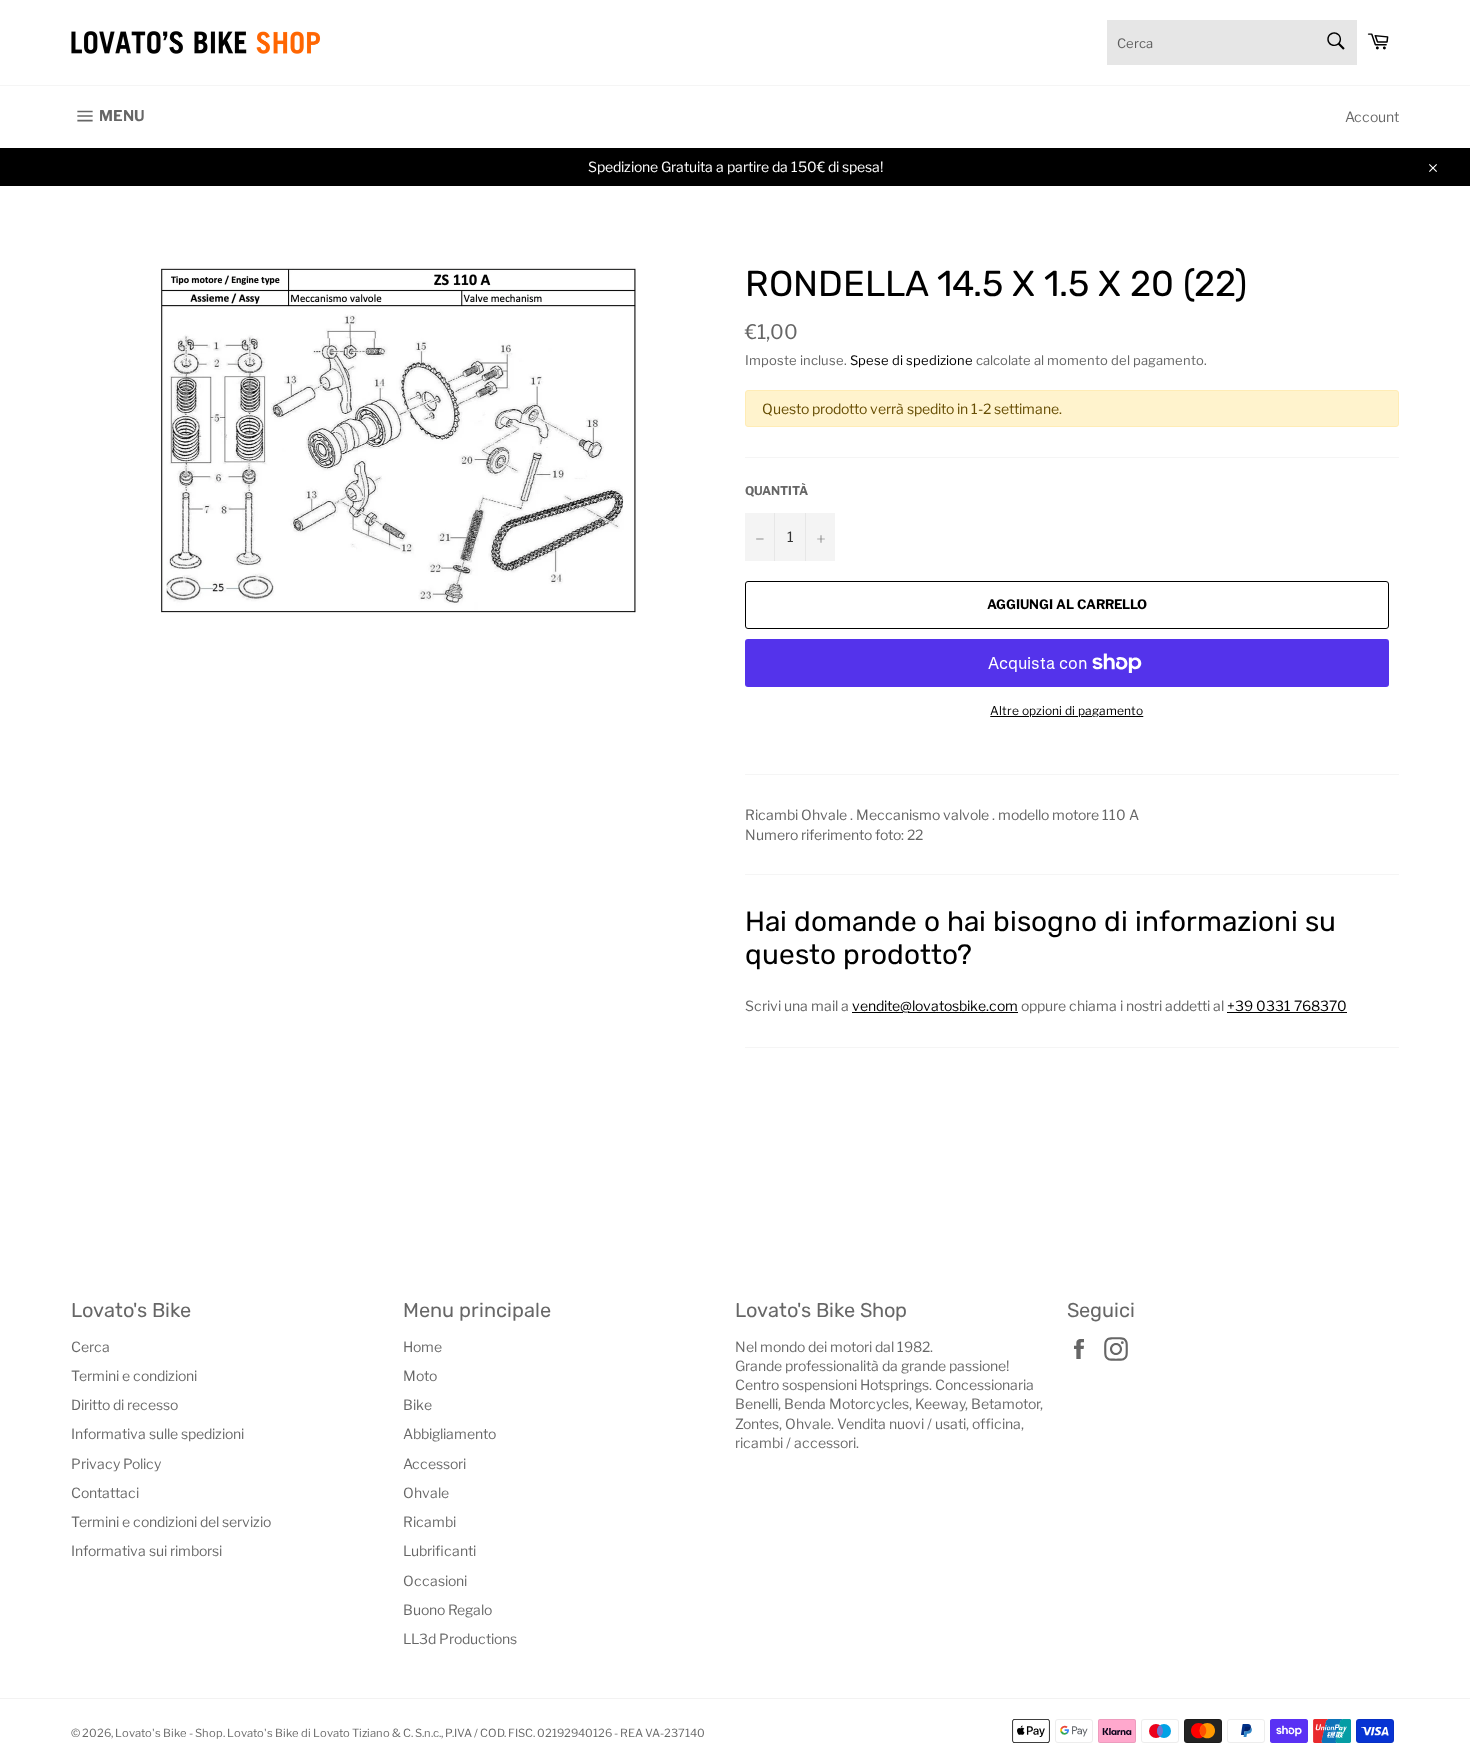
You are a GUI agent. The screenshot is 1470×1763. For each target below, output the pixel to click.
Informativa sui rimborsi (146, 1550)
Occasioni (435, 1580)
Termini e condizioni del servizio (171, 1521)
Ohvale (426, 1492)
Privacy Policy (116, 1463)
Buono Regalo (447, 1609)
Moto (420, 1375)
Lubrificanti (439, 1550)
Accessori (434, 1463)
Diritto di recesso (124, 1404)
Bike (417, 1404)
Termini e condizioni (134, 1375)
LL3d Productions (460, 1638)
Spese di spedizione (911, 360)
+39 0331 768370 (1287, 1005)
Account (1372, 116)
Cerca (90, 1346)
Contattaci (105, 1492)
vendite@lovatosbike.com (935, 1005)
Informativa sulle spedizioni (157, 1433)
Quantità (776, 490)
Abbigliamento (449, 1433)
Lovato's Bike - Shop (169, 1733)
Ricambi (429, 1521)
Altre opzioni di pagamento (1066, 710)
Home (422, 1346)
